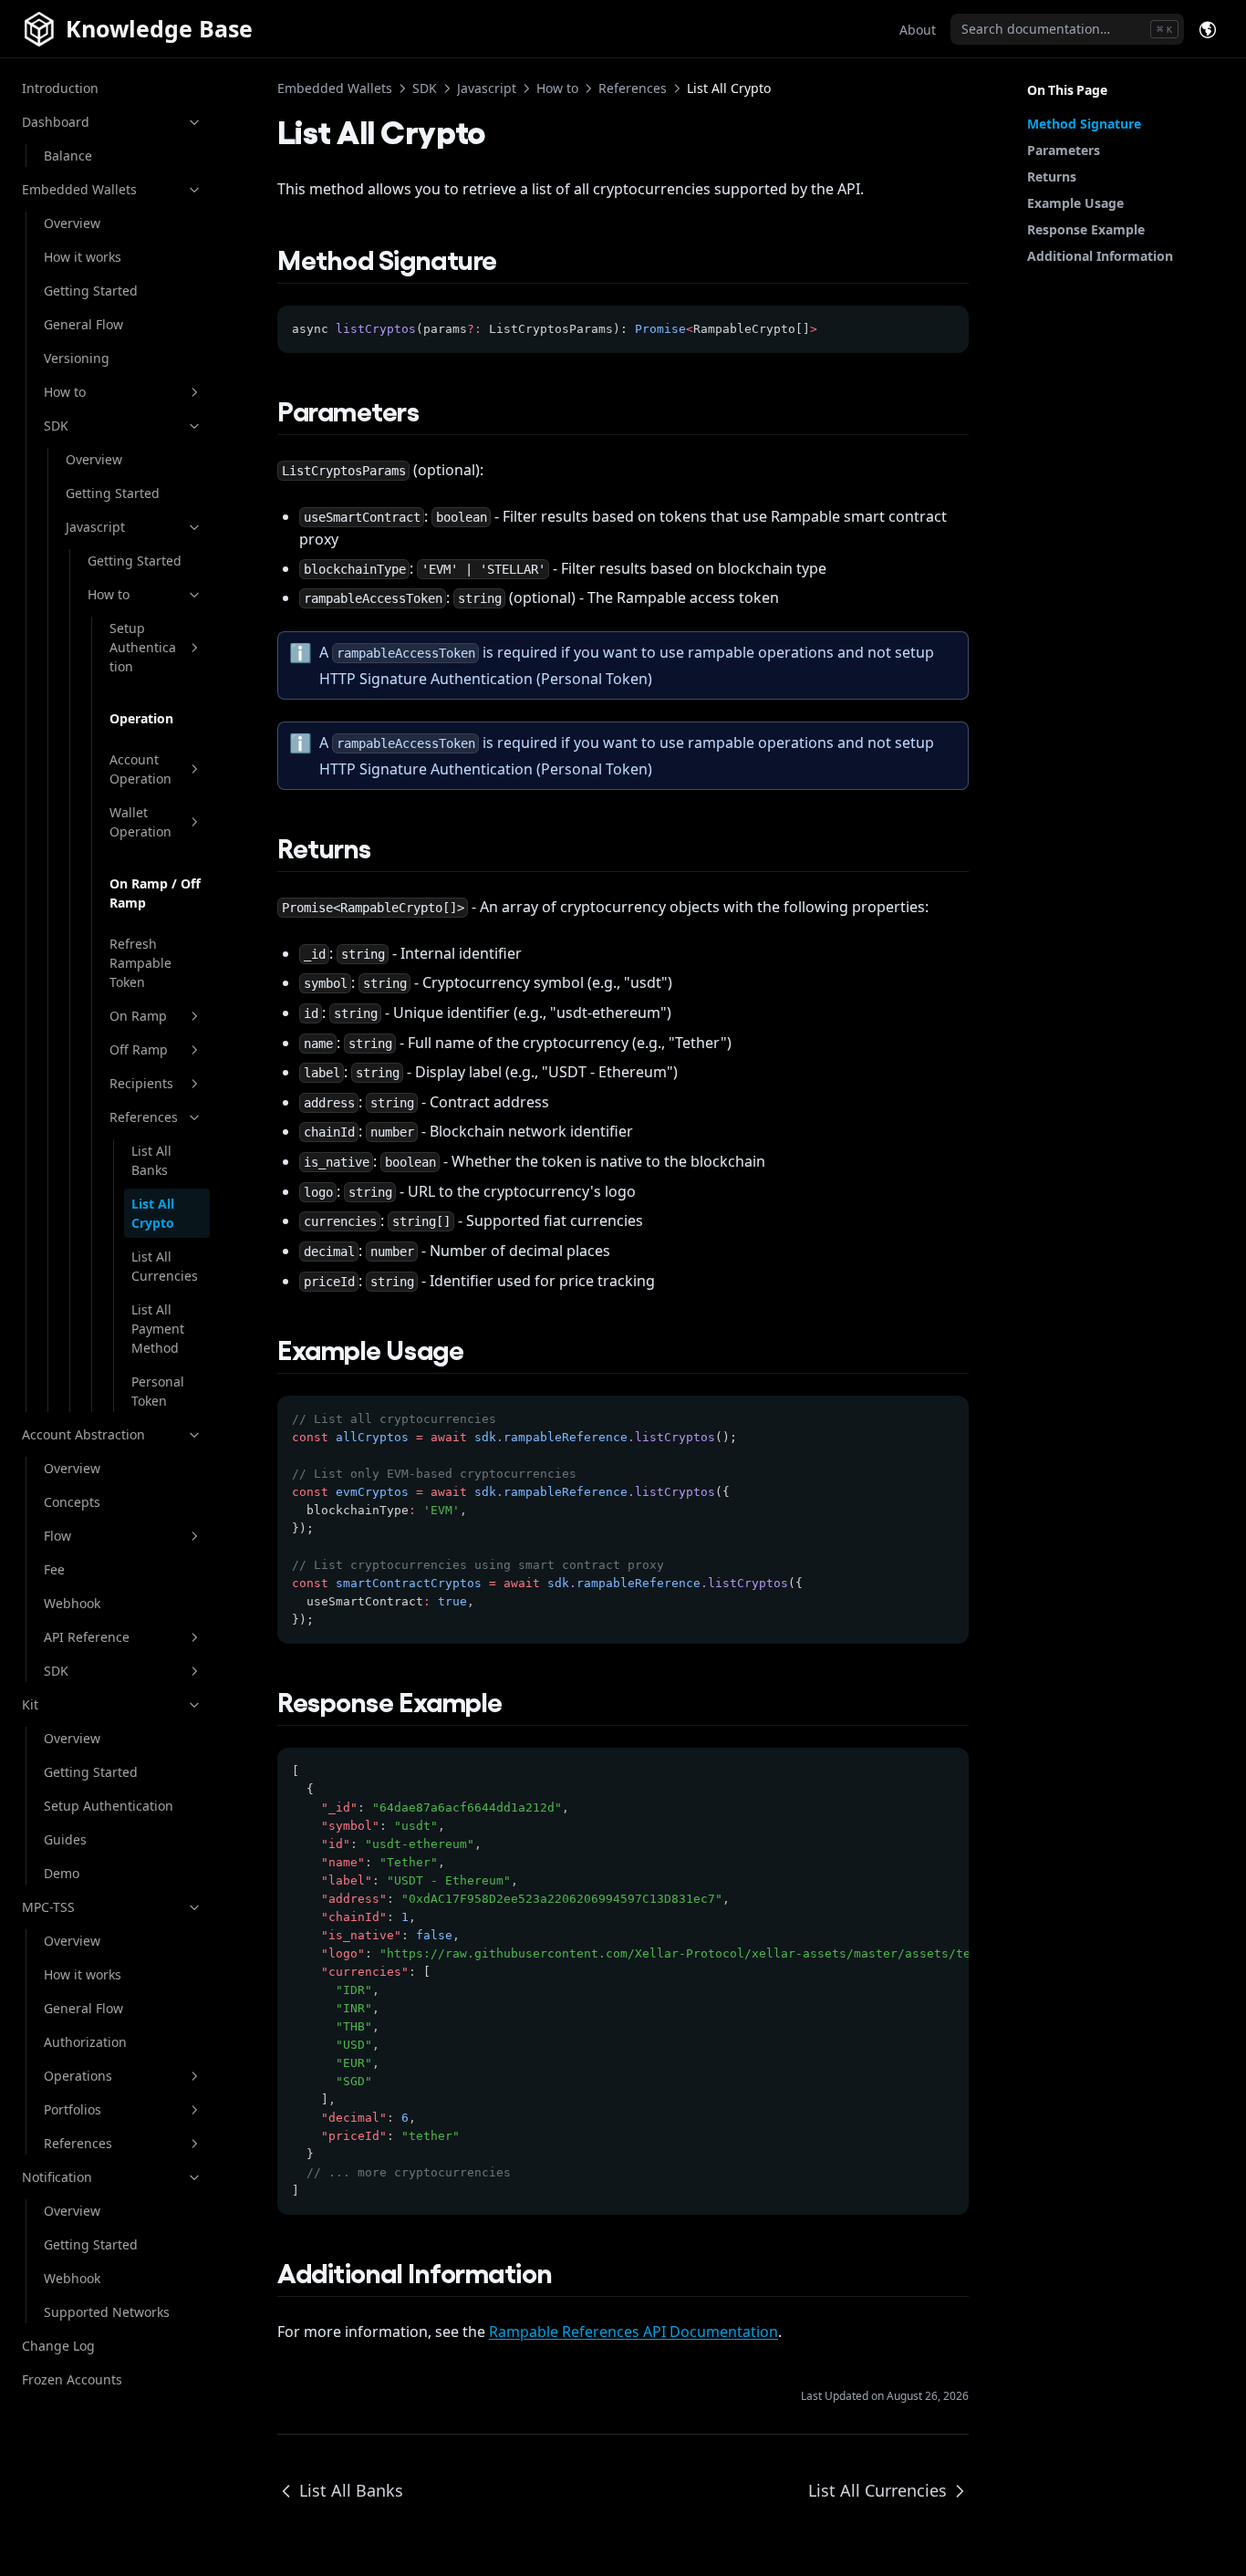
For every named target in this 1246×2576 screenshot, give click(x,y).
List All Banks (151, 1160)
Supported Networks (107, 2312)
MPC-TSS (48, 1907)
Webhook (72, 1603)
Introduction (60, 88)
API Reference (87, 1637)
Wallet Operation (140, 822)
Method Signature (1084, 124)
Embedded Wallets (79, 189)
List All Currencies (165, 1266)
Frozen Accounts (72, 2379)
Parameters (1064, 150)
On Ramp (138, 1016)
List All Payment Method (158, 1329)
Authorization (85, 2042)
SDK (56, 426)
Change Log (58, 2346)
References (144, 1117)
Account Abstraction (83, 1434)
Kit (30, 1704)
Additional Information (1100, 256)
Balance (68, 156)
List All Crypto (153, 1213)
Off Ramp (139, 1049)
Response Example (1086, 229)
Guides (65, 1839)
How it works (83, 257)
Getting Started (91, 291)
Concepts (72, 1502)
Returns (1052, 177)
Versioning (77, 358)
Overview (72, 223)
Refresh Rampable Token (140, 963)
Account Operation (140, 769)
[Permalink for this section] (514, 258)
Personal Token (158, 1391)
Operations (78, 2076)
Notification (57, 2177)
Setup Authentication (143, 647)
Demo (62, 1873)
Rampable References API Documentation (633, 2332)
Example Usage (1075, 203)
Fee (54, 1569)
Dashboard (56, 122)
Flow (57, 1536)
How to (65, 392)
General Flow (83, 324)
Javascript (95, 527)
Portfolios (73, 2109)
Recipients (141, 1083)
